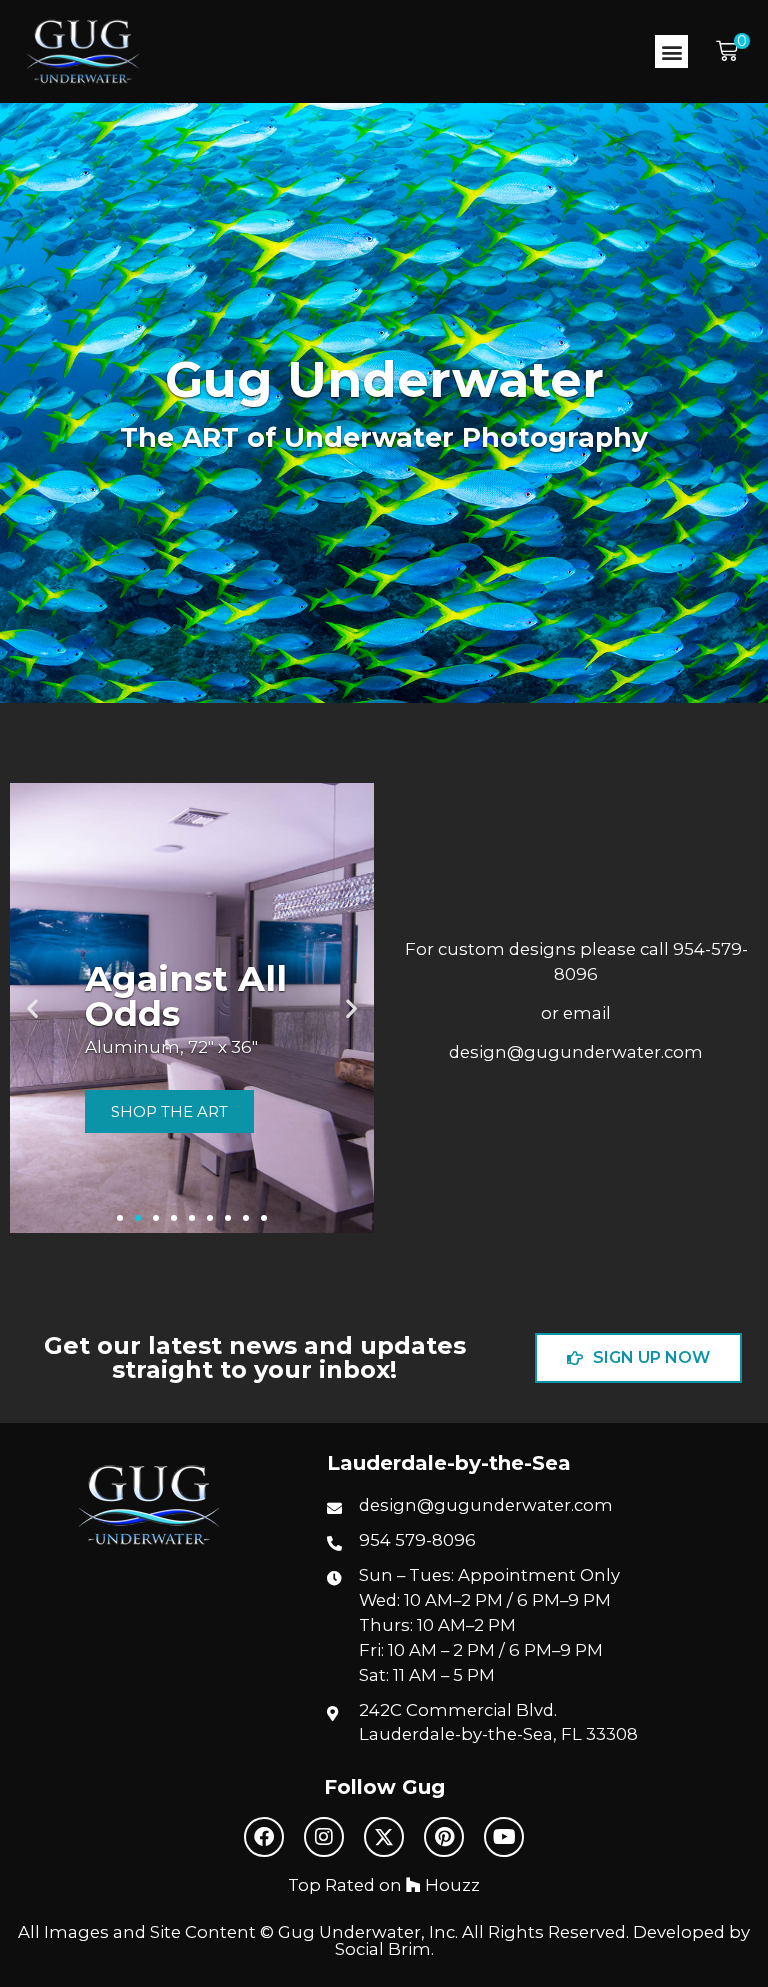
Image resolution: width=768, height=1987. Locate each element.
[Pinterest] (444, 1837)
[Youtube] (504, 1837)
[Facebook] (264, 1837)
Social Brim (383, 1949)
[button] (671, 51)
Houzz (450, 1885)
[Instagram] (324, 1837)
